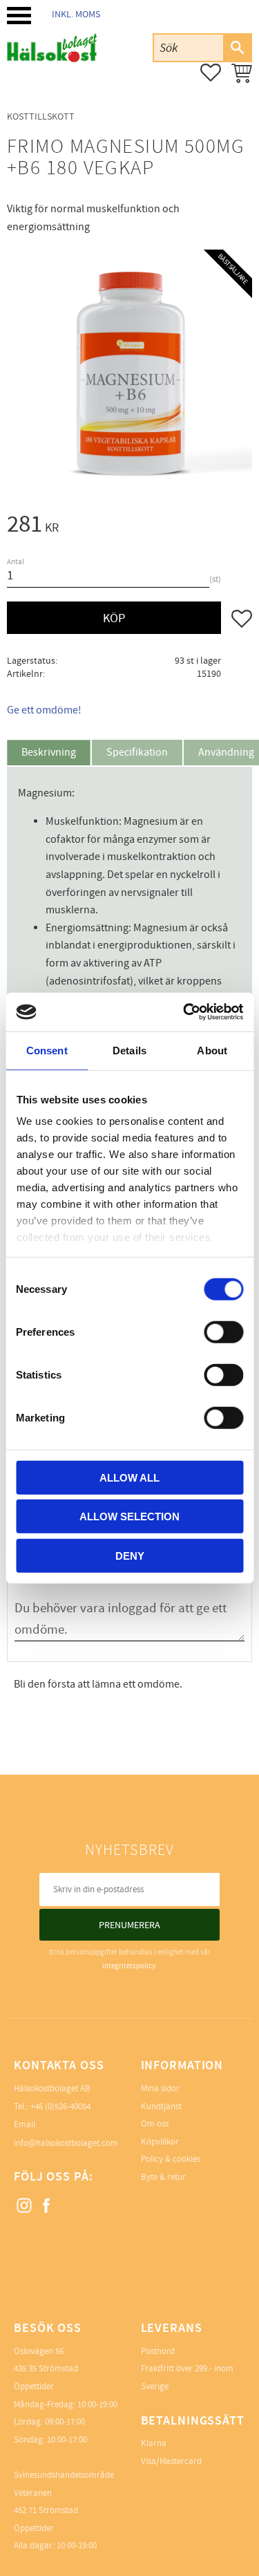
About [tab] (212, 1050)
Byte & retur (163, 2177)
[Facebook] (47, 2206)
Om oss (155, 2124)
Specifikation (137, 752)
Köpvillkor (160, 2142)
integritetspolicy (129, 1966)
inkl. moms (76, 14)
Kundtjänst (161, 2107)
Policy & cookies (171, 2159)
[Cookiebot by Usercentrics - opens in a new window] (184, 1012)
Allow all (129, 1477)
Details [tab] (129, 1050)
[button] (19, 16)
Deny (130, 1555)
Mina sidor (160, 2089)
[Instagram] (25, 2206)
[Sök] (237, 48)
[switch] (223, 1332)
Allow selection (129, 1516)
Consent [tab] (47, 1050)
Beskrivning (49, 752)
